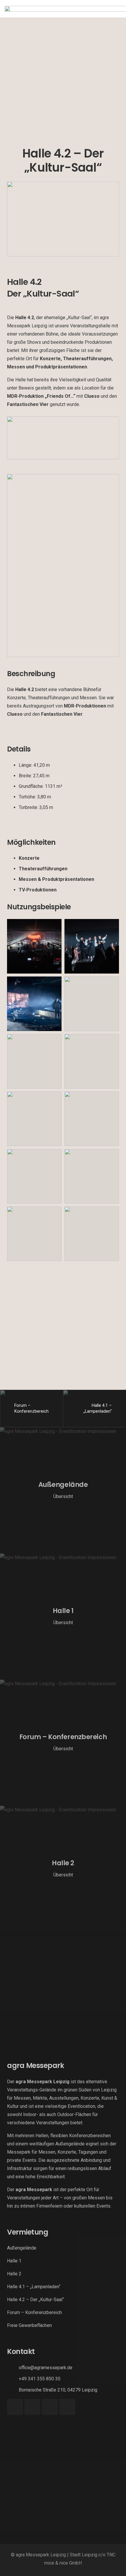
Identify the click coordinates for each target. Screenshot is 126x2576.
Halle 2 (14, 2274)
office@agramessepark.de (46, 2368)
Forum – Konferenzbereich (34, 2312)
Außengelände (22, 2248)
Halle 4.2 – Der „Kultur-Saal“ (35, 2300)
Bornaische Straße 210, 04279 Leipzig (58, 2390)
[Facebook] (15, 2407)
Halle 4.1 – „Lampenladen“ (34, 2287)
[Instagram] (32, 2407)
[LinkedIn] (67, 2407)
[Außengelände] (63, 1490)
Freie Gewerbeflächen (29, 2325)
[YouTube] (50, 2407)
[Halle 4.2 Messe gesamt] (63, 566)
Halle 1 (14, 2261)
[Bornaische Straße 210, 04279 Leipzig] (13, 2390)
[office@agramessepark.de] (13, 2368)
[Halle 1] (63, 1617)
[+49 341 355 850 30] (13, 2379)
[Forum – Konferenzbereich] (63, 1743)
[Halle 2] (63, 1869)
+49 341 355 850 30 (40, 2379)
